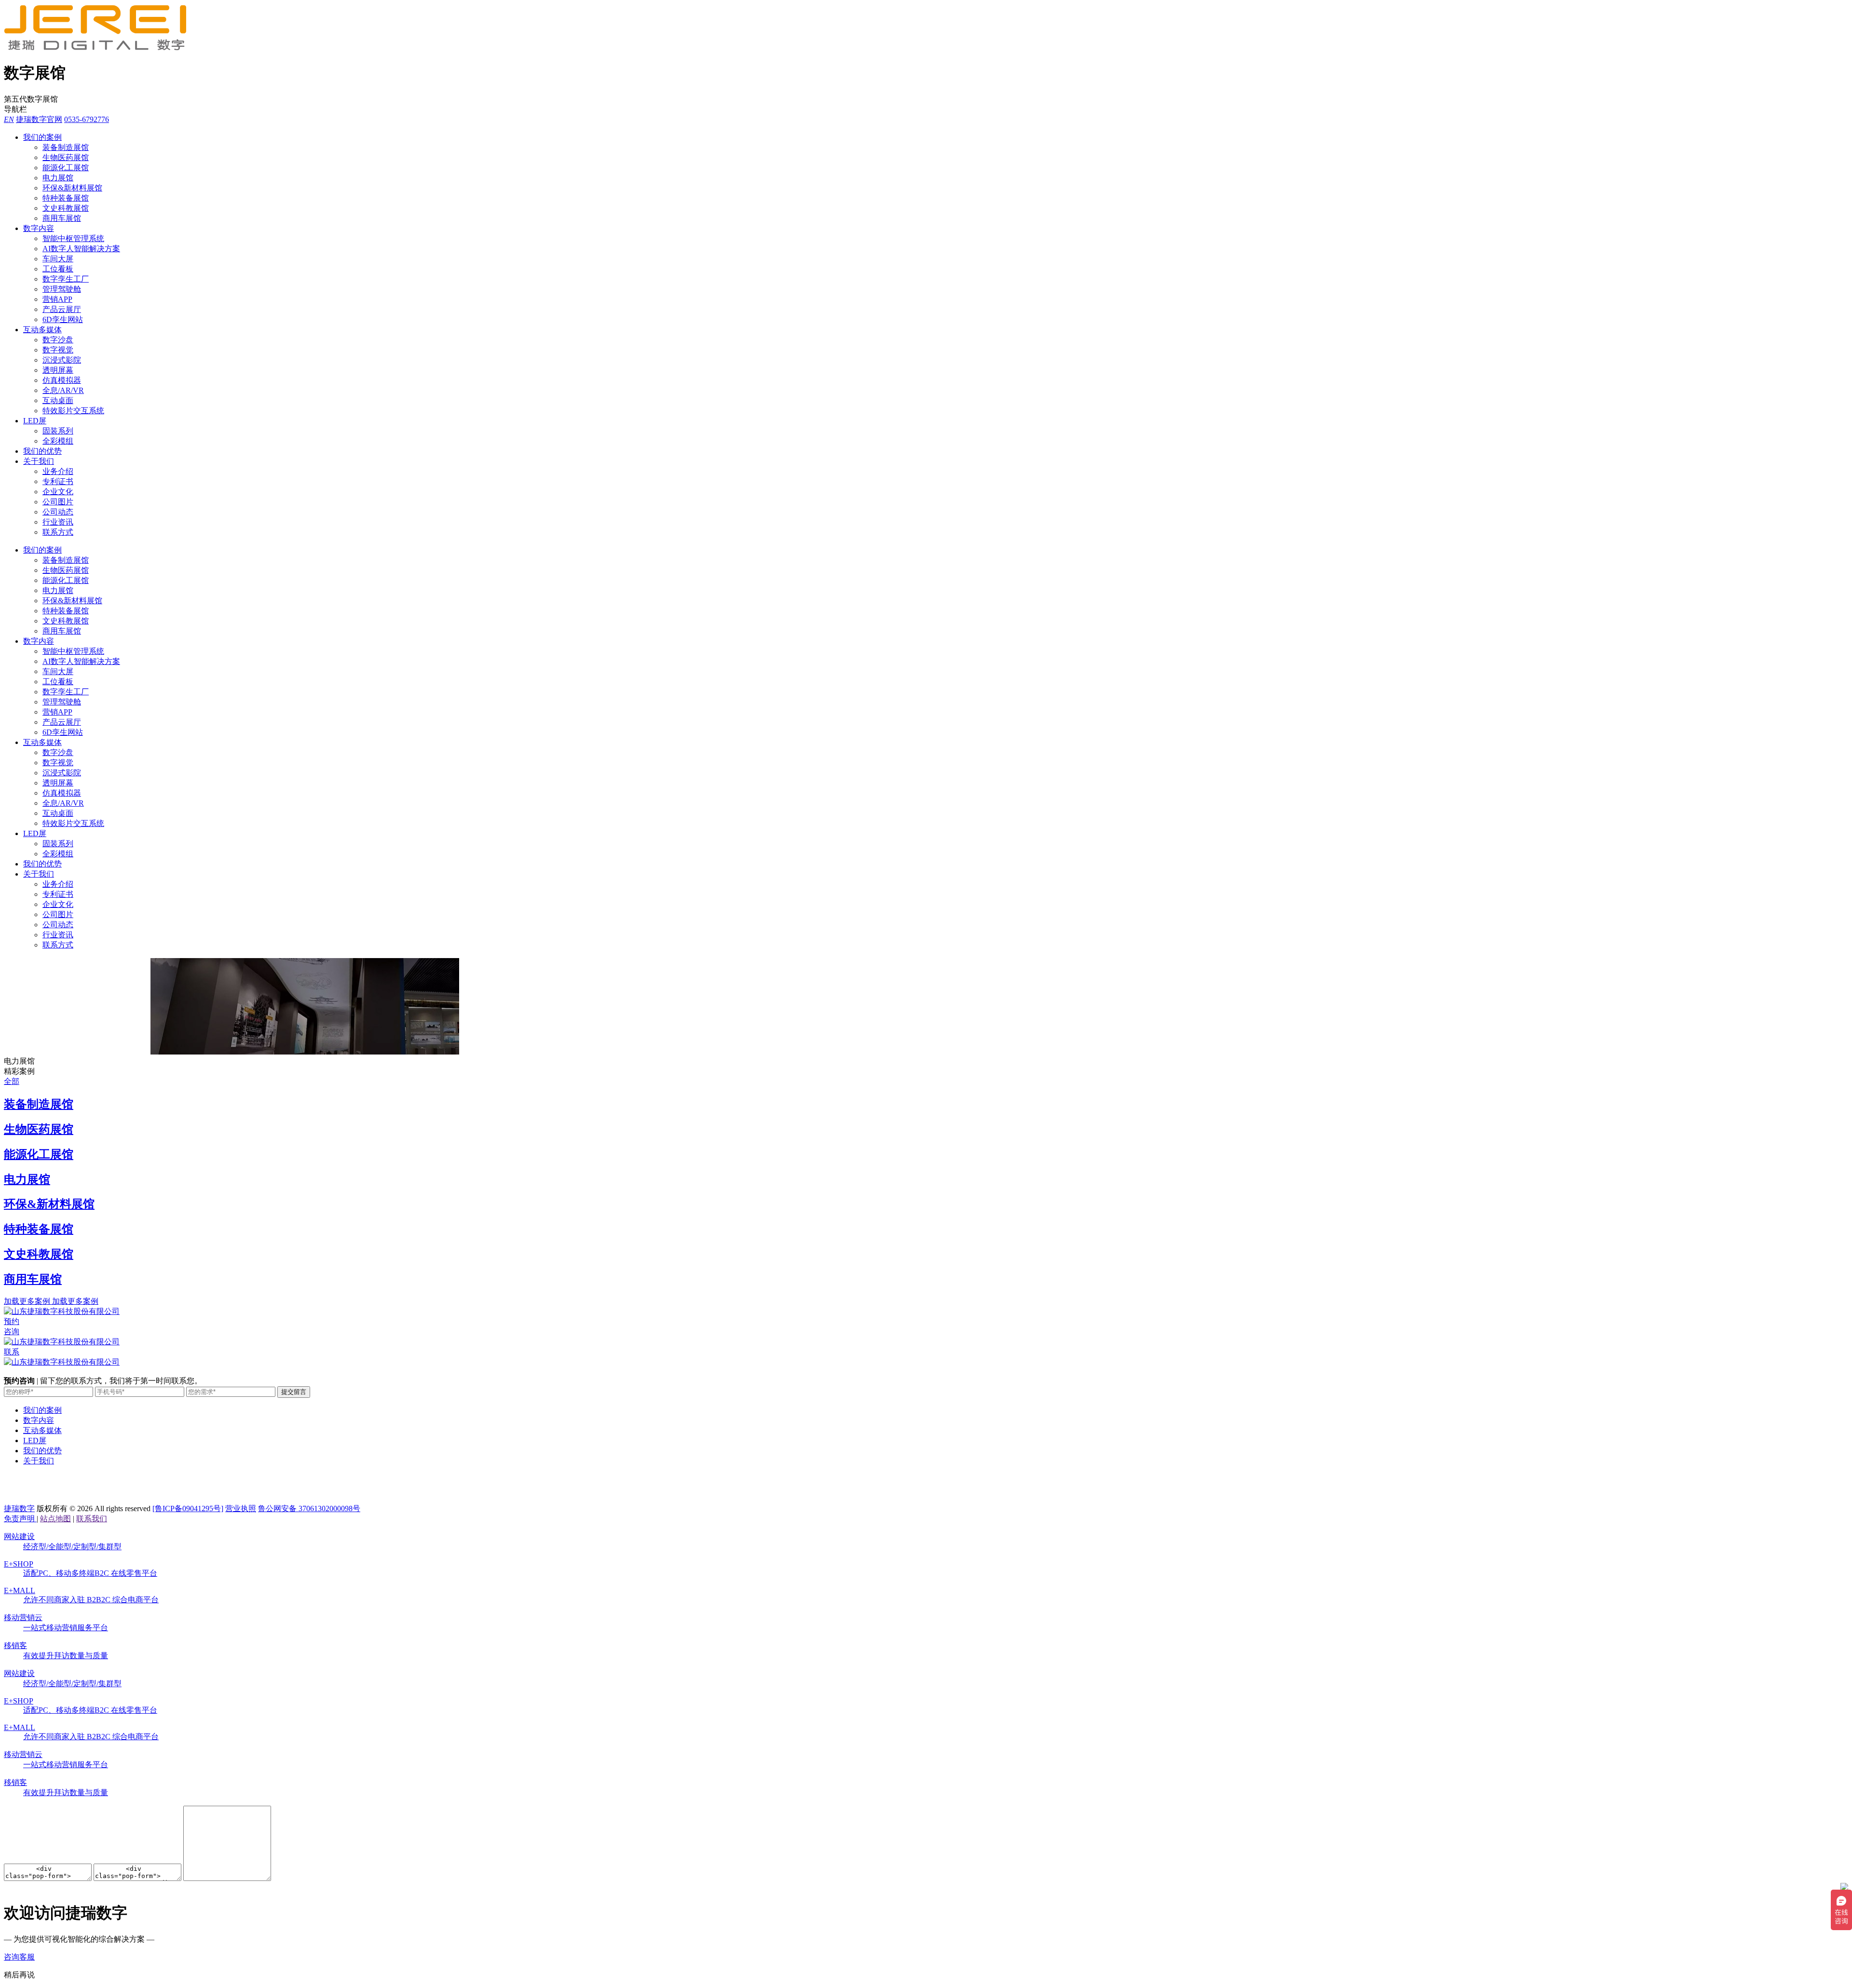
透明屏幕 (58, 370)
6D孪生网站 (63, 319)
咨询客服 (19, 1957)
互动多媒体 (42, 330)
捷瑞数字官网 (39, 119)
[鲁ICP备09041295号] (188, 1508)
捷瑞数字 (19, 1508)
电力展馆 (58, 178)
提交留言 (294, 1392)
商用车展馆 (62, 218)
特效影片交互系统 (73, 411)
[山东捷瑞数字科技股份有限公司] (100, 48)
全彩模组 (58, 441)
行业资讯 (58, 522)
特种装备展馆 (66, 198)
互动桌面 (58, 400)
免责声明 (20, 1519)
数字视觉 (58, 350)
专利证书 (58, 481)
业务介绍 (58, 471)
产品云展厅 (62, 309)
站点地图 (55, 1519)
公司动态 (58, 512)
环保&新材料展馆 (72, 188)
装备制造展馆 (66, 147)
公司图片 (58, 502)
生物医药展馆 (66, 157)
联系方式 (58, 532)
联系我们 (92, 1519)
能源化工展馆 (66, 168)
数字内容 (39, 228)
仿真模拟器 (62, 380)
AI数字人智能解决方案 (81, 249)
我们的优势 (42, 451)
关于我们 (39, 461)
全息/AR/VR (63, 390)
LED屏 (35, 421)
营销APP (57, 299)
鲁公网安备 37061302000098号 (309, 1508)
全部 (12, 1081)
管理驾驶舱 (62, 289)
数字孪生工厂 (66, 279)
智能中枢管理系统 (73, 238)
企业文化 (58, 492)
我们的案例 (42, 137)
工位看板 (58, 269)
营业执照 (241, 1508)
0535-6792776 (87, 119)
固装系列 (58, 431)
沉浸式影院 (62, 360)
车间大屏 (58, 259)
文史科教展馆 (66, 208)
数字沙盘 (58, 340)
